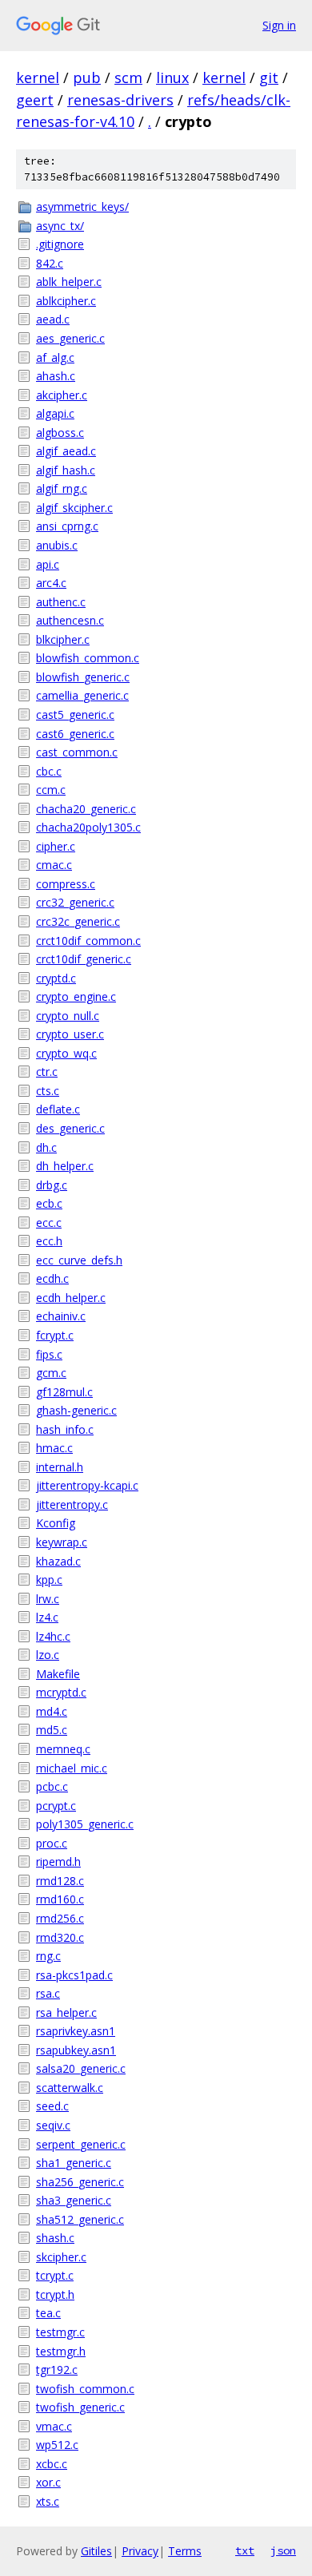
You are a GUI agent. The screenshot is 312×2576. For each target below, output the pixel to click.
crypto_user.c (70, 1034)
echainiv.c (61, 1316)
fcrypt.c (55, 1335)
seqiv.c (53, 2125)
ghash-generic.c (76, 1410)
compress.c (66, 884)
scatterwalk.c (70, 2088)
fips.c (49, 1354)
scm (128, 77)
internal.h (60, 1467)
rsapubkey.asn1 (76, 2050)
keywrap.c (62, 1542)
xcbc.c (52, 2464)
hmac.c (54, 1448)
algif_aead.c (66, 451)
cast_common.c (77, 752)
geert (35, 100)
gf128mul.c (64, 1392)
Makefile (58, 1674)
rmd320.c (60, 1937)
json (283, 2550)
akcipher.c (62, 395)
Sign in (279, 25)
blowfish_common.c (88, 658)
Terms (185, 2551)
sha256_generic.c (80, 2182)
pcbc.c (52, 1786)
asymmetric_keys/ (82, 206)
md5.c (52, 1730)
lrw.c (48, 1599)
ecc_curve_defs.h (79, 1260)
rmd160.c (60, 1899)
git (269, 77)
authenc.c (61, 602)
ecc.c (49, 1223)
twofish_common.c (85, 2389)
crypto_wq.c (66, 1053)
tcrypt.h (55, 2294)
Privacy (140, 2551)
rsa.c (48, 1993)
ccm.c (51, 790)
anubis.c (57, 545)
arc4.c (51, 583)
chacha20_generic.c (86, 809)
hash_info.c (65, 1429)
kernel (38, 77)
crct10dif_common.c (88, 941)
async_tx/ (60, 226)
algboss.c (60, 433)
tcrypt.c (55, 2275)
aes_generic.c (70, 338)
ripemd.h (58, 1862)
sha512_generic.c (80, 2219)
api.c (48, 564)
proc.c (52, 1843)
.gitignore (60, 244)
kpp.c (49, 1580)
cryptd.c (56, 978)
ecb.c (49, 1203)
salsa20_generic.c (81, 2068)
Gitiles (96, 2551)
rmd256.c (60, 1918)
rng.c (48, 1956)
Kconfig (56, 1523)
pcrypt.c (56, 1806)
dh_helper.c (65, 1166)
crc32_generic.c (75, 902)
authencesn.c (70, 620)
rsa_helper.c (66, 2012)
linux (172, 77)
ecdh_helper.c (71, 1298)
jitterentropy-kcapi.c (87, 1485)
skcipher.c (61, 2257)
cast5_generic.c (75, 714)
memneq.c (63, 1749)
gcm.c (51, 1373)
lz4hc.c (53, 1636)
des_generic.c (70, 1128)
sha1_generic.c (74, 2163)
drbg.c (52, 1185)
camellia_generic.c (82, 695)
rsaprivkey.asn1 (76, 2031)
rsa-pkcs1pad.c (74, 1975)
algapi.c (55, 413)
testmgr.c (60, 2332)
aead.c (53, 319)
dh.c (46, 1147)
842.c (50, 263)
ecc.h (49, 1241)
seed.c (52, 2106)
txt (245, 2550)
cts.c (48, 1091)
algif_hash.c (66, 470)
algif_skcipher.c (74, 508)
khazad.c (58, 1561)
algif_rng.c (62, 488)
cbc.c (49, 771)
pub (87, 77)
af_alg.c (55, 357)
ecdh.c (52, 1278)
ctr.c (47, 1072)
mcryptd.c (61, 1692)
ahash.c (56, 376)
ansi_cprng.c (67, 526)
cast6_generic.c (75, 734)
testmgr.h (61, 2351)
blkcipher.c (63, 639)
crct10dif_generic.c (84, 959)
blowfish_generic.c (83, 677)
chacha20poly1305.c (88, 827)
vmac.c (54, 2426)
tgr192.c (57, 2370)
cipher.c (56, 846)
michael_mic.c (72, 1768)
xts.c (48, 2501)
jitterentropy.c (72, 1504)
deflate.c (58, 1109)
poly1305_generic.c (85, 1824)
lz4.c (47, 1617)
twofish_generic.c (80, 2407)
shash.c (55, 2238)
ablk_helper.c (69, 282)
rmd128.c (60, 1881)
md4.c (52, 1711)
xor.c (48, 2482)
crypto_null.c (68, 1016)
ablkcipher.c (66, 301)
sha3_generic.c (74, 2200)
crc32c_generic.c (78, 921)
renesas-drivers (120, 100)
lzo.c (48, 1655)
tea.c (48, 2313)
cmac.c (54, 865)
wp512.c (57, 2445)
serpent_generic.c (81, 2144)
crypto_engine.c (76, 996)
